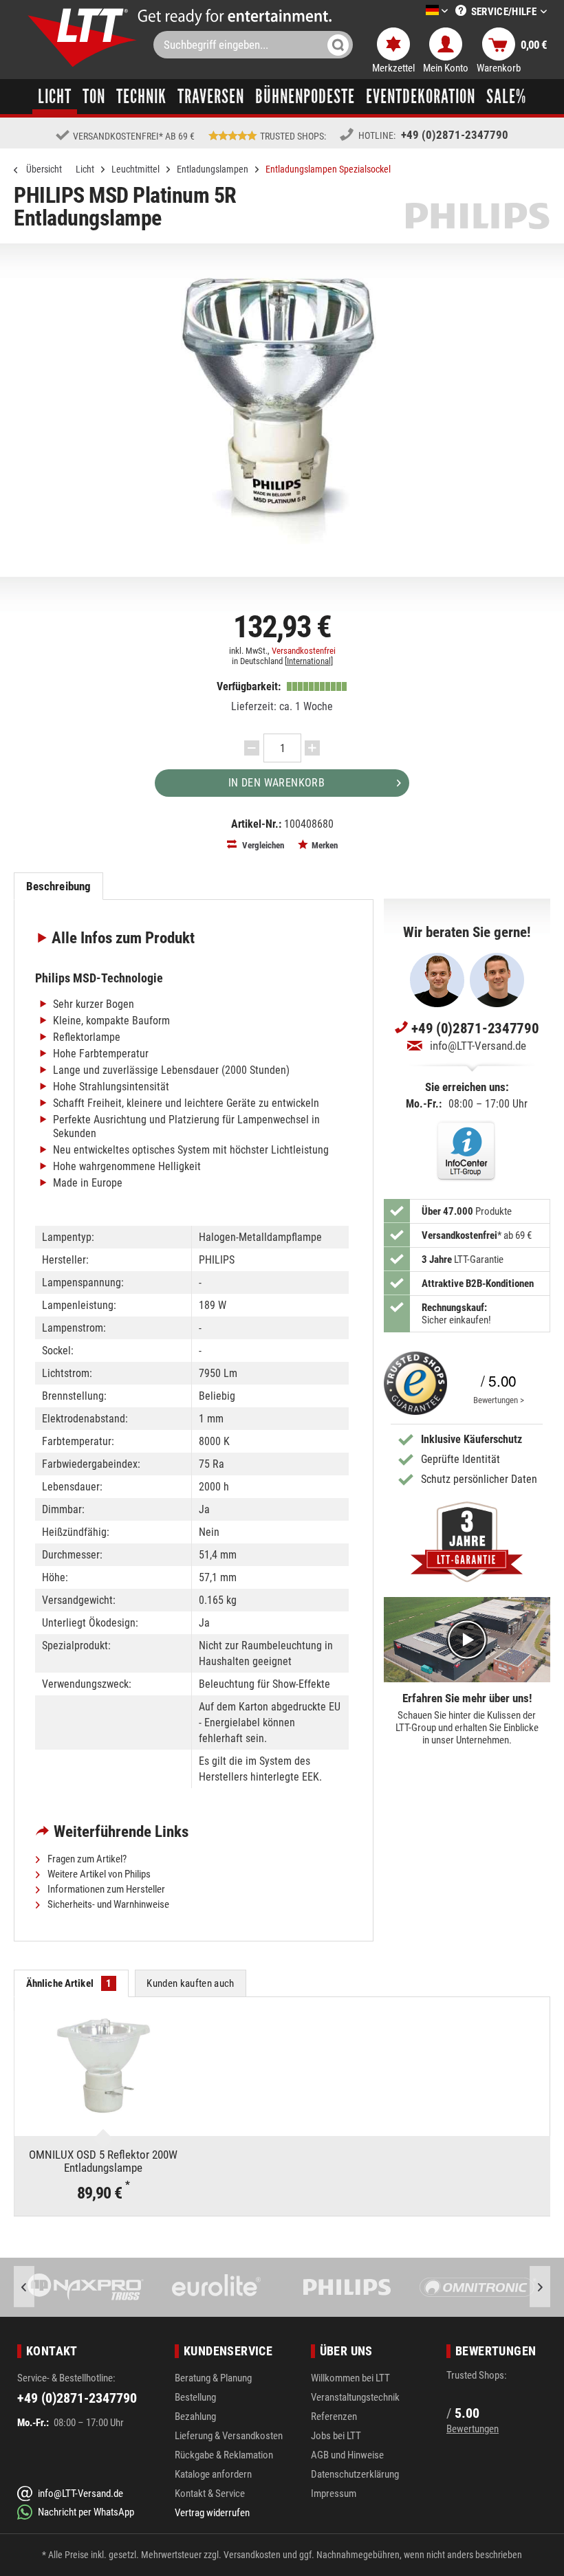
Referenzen (334, 2417)
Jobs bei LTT (336, 2436)
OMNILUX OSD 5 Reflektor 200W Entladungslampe (103, 2161)
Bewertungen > (499, 1400)
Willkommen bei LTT (350, 2378)
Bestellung (195, 2397)
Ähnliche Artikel (69, 1983)
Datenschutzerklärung (355, 2474)
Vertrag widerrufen (212, 2513)
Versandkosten (252, 2555)
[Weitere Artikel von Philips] (478, 216)
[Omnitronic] (400, 2287)
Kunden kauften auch (190, 1983)
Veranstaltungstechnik (355, 2397)
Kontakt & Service (210, 2494)
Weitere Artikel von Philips (98, 1874)
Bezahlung (195, 2417)
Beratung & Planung (213, 2378)
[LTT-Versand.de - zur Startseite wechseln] (83, 37)
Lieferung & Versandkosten (229, 2436)
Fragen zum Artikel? (86, 1859)
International (309, 661)
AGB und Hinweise (347, 2455)
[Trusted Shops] (415, 1383)
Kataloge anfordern (213, 2474)
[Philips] (269, 2287)
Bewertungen (473, 2429)
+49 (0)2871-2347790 (455, 135)
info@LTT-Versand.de (478, 1046)
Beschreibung (59, 886)
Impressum (334, 2494)
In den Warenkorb (276, 783)
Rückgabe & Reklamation (224, 2455)
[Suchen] (338, 45)
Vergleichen (262, 845)
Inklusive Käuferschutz (471, 1439)
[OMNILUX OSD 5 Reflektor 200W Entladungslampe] (104, 2066)
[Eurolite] (138, 2287)
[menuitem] (416, 11)
